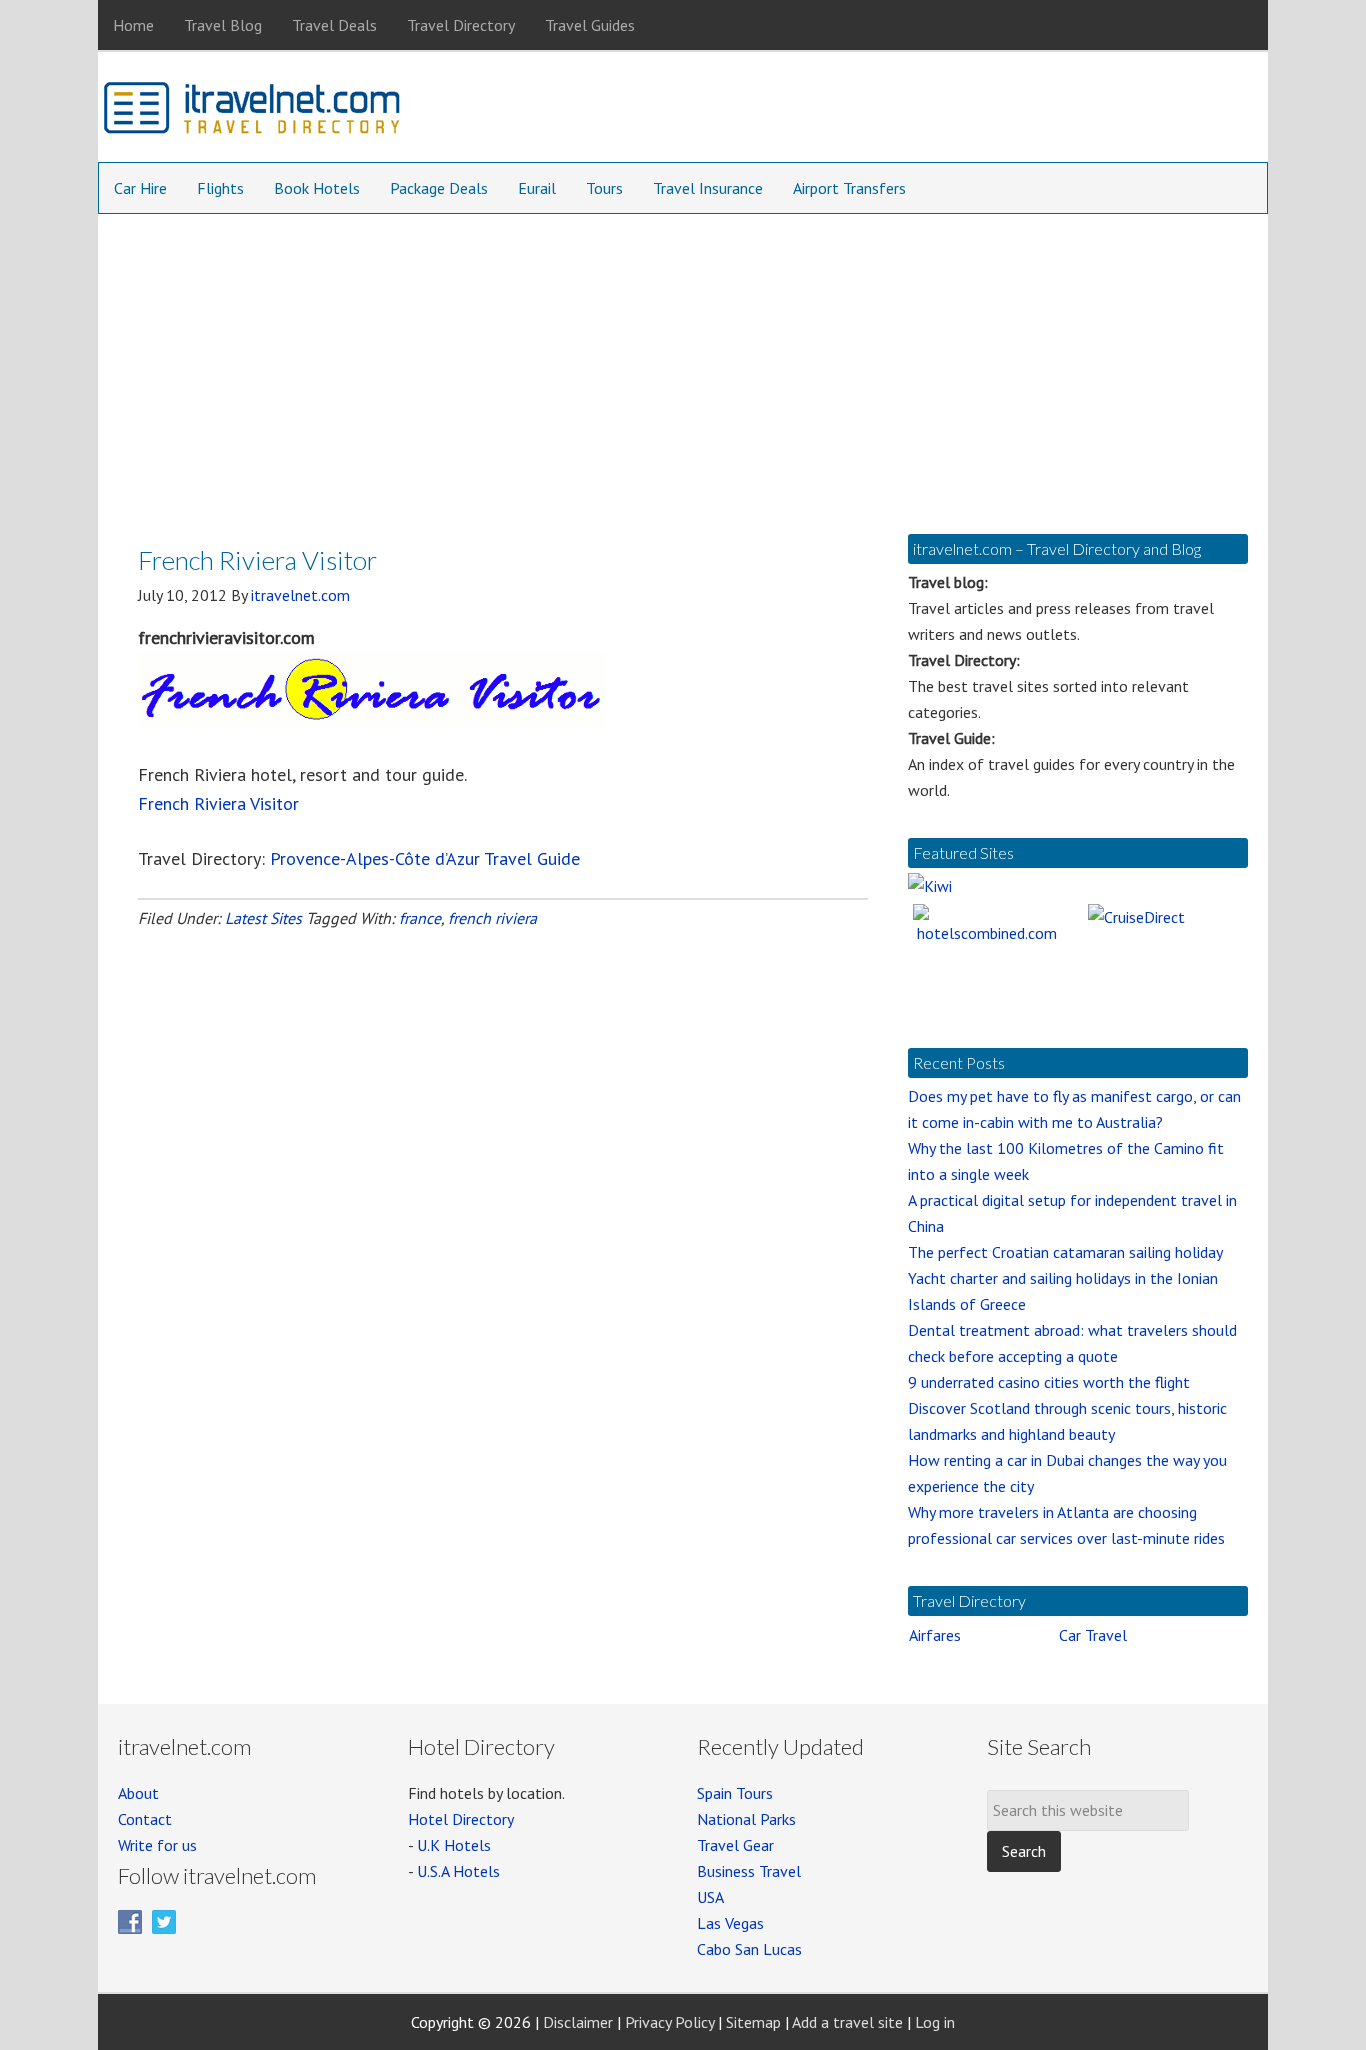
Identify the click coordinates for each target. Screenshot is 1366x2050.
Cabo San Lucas (749, 1949)
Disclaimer (578, 2022)
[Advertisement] (683, 364)
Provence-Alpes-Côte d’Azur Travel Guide (425, 858)
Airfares (935, 1635)
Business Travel (749, 1871)
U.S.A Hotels (458, 1871)
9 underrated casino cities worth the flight (1049, 1382)
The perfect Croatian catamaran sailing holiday (1065, 1252)
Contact (145, 1819)
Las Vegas (730, 1923)
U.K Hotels (454, 1845)
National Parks (746, 1819)
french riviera (492, 918)
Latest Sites (263, 918)
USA (710, 1897)
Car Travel (1093, 1635)
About (138, 1793)
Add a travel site (847, 2022)
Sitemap (753, 2022)
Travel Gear (735, 1845)
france (420, 918)
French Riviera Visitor (218, 803)
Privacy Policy (669, 2022)
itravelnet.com (253, 112)
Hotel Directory (461, 1819)
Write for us (157, 1845)
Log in (935, 2022)
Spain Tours (735, 1793)
